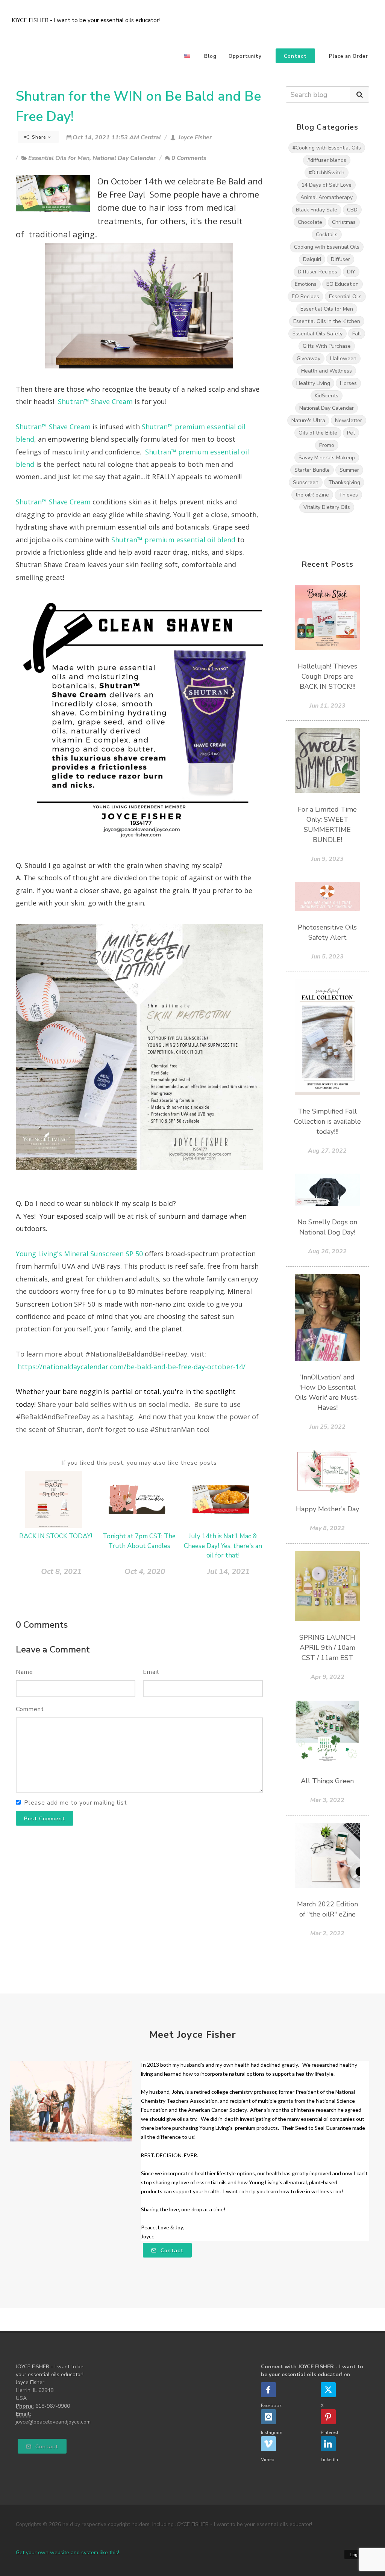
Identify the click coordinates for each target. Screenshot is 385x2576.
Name (24, 1672)
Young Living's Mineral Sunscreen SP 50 (79, 1254)
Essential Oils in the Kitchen (327, 321)
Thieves (348, 495)
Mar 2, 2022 (327, 1933)
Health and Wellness (327, 371)
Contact (171, 2251)
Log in (357, 2555)
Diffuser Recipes (318, 272)
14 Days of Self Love (327, 185)
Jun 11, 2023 (327, 706)
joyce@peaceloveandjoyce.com (53, 2422)
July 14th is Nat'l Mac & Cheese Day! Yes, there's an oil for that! (223, 1546)
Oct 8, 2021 (61, 1572)
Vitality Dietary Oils (327, 507)
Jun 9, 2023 (327, 859)
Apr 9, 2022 (327, 1677)
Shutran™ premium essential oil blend (174, 540)
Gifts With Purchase (327, 346)
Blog (210, 56)
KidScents (327, 396)
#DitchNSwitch (327, 173)
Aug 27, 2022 (327, 1151)
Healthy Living (313, 383)
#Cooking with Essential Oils (327, 148)
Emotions (306, 284)
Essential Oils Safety (318, 334)
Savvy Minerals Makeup (327, 458)
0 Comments (189, 158)
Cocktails (327, 235)
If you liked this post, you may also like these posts (139, 1463)
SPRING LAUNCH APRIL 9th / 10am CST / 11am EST (327, 1648)
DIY (351, 272)
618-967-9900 (53, 2406)
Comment (30, 1709)
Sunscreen (306, 482)
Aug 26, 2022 (327, 1251)
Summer (349, 470)
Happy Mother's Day (327, 1509)
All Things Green (327, 1781)
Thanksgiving (344, 482)
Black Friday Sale (317, 210)
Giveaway (308, 358)
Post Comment (45, 1819)
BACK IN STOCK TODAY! (56, 1536)
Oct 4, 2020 (145, 1572)
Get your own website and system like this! (67, 2553)
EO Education (343, 284)
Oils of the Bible (318, 433)
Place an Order (349, 56)
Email (151, 1672)
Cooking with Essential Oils (327, 247)
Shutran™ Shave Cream (95, 401)
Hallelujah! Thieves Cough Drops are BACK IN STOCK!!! (327, 676)
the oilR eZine (312, 495)
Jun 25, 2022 (327, 1427)
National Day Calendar (124, 158)
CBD (352, 210)
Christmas (344, 222)
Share (39, 137)
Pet (351, 433)
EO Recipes (305, 297)
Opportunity (245, 56)
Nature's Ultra (308, 420)
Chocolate (310, 222)
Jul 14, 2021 (229, 1572)
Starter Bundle (312, 470)
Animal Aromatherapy (327, 197)
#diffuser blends (327, 160)
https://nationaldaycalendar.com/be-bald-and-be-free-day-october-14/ (132, 1367)
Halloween (343, 358)
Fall (357, 334)
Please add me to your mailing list (76, 1803)
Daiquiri (312, 259)
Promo (327, 445)
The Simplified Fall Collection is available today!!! (327, 1121)
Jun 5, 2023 (327, 957)
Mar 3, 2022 (327, 1800)
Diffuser (340, 259)
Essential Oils (345, 297)
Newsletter (349, 420)
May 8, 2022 (327, 1528)
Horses (348, 383)
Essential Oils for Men (59, 158)
